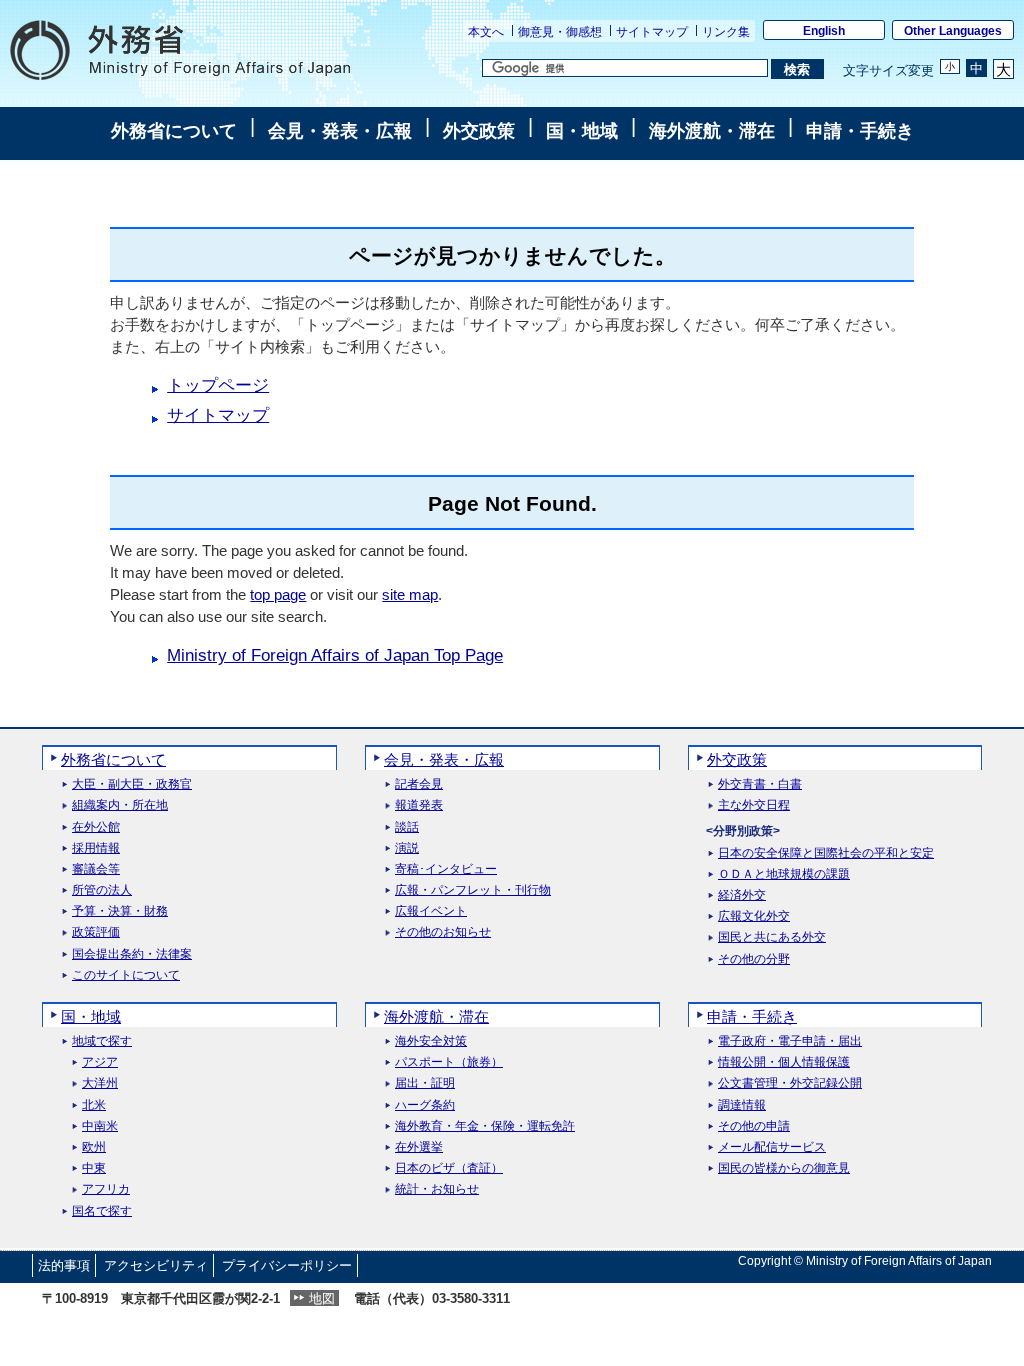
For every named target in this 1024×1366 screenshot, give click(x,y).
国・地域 (582, 131)
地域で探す (102, 1041)
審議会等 (96, 869)
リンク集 (726, 32)
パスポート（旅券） (449, 1062)
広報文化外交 (754, 916)
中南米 (100, 1126)
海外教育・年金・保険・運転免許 (485, 1126)
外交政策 (479, 131)
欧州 (94, 1147)
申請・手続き (860, 131)
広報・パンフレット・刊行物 (473, 890)
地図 (322, 1298)
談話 (407, 827)
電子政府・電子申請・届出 (790, 1041)
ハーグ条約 (425, 1105)
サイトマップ (652, 32)
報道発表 (419, 805)
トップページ (218, 385)
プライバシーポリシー (287, 1265)
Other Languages (953, 31)
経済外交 (742, 895)
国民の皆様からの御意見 (784, 1168)
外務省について (174, 131)
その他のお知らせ (443, 932)
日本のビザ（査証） (449, 1168)
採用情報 (96, 848)
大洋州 (100, 1083)
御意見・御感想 (560, 32)
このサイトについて (126, 975)
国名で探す (102, 1211)
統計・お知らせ (437, 1189)
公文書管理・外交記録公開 (790, 1083)
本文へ (486, 32)
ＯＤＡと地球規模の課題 (784, 874)
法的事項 (64, 1265)
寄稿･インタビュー (446, 869)
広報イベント (431, 911)
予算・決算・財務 (120, 911)
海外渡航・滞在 (712, 131)
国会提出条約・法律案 (132, 954)
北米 (94, 1105)
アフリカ (106, 1189)
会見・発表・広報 (340, 131)
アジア (100, 1062)
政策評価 (96, 932)
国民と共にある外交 (772, 937)
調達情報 (742, 1105)
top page (278, 594)
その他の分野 (754, 959)
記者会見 (419, 784)
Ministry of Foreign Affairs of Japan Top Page (335, 655)
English (824, 31)
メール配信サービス (772, 1147)
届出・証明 (425, 1083)
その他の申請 (754, 1126)
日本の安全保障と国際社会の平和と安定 (826, 853)
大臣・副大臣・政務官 (132, 784)
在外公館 (96, 827)
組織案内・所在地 (120, 805)
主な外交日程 (754, 805)
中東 (94, 1168)
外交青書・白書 (760, 784)
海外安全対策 (431, 1041)
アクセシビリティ (156, 1265)
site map (410, 594)
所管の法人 (102, 890)
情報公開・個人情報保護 (784, 1062)
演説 (407, 848)
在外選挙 (419, 1147)
